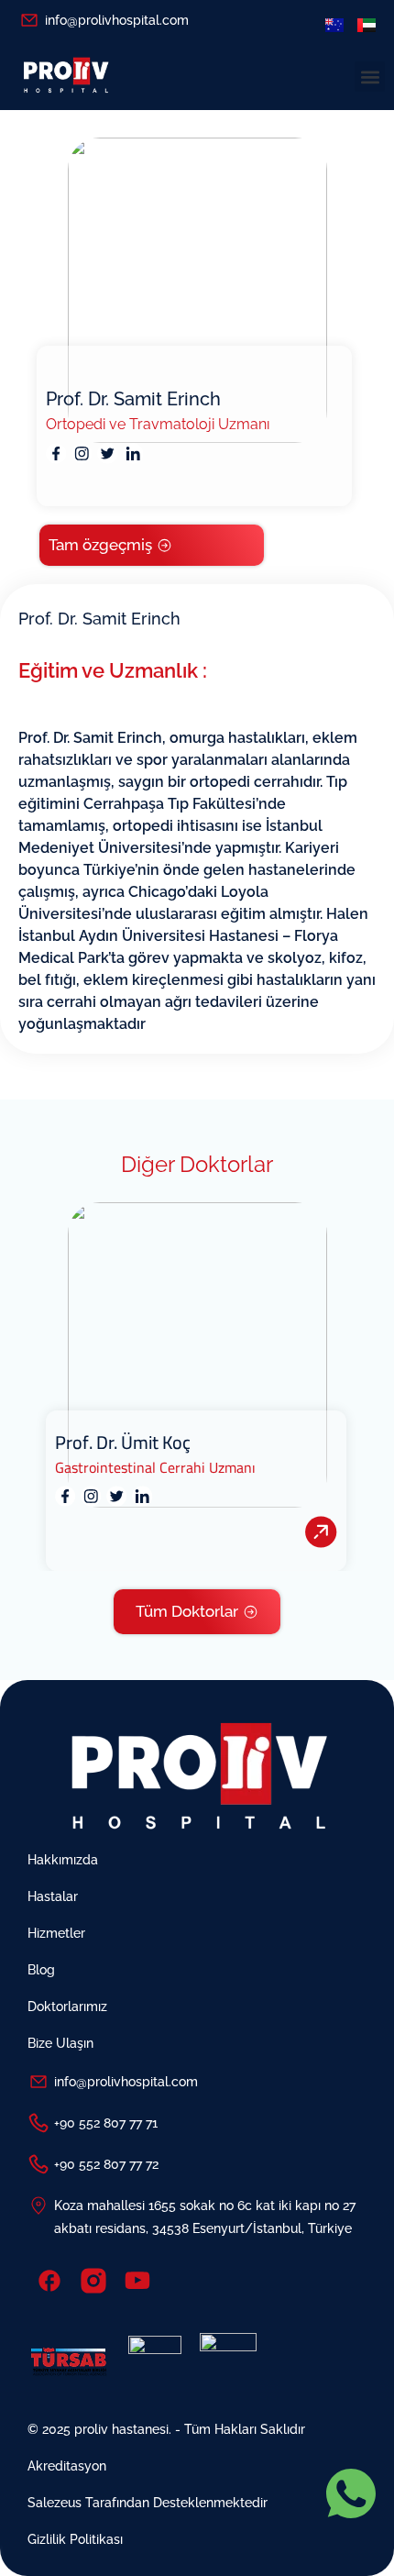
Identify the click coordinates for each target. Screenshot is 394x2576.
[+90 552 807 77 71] (38, 2123)
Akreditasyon (67, 2466)
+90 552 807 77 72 (106, 2164)
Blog (41, 1970)
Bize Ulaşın (60, 2043)
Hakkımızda (63, 1860)
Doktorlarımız (67, 2007)
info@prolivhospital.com (117, 20)
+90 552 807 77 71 (106, 2123)
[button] (370, 77)
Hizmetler (56, 1933)
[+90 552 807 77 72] (38, 2164)
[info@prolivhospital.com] (29, 20)
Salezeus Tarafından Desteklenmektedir (148, 2503)
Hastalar (53, 1896)
